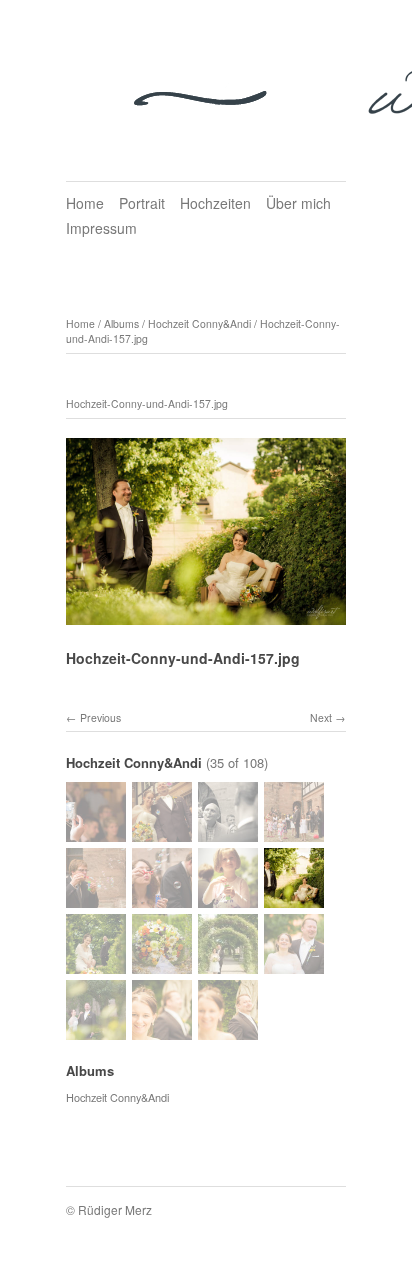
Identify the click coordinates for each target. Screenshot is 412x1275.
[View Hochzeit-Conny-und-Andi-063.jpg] (162, 1031)
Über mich (298, 203)
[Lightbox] (206, 614)
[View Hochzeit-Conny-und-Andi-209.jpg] (96, 833)
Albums (121, 323)
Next (321, 717)
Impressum (101, 228)
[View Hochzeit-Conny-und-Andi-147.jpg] (228, 965)
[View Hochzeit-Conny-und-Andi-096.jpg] (294, 965)
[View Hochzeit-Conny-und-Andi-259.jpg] (162, 833)
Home (85, 203)
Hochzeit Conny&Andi (199, 323)
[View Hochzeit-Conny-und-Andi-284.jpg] (228, 899)
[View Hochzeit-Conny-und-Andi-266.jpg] (96, 899)
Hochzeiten (215, 203)
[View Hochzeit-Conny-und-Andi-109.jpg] (96, 1031)
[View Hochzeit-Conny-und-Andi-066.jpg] (228, 1031)
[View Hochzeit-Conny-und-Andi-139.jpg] (96, 965)
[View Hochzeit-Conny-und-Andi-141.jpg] (162, 965)
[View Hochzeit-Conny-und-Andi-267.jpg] (162, 899)
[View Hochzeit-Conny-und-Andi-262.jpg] (228, 833)
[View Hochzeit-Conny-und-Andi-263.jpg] (294, 833)
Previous (100, 717)
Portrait (142, 203)
